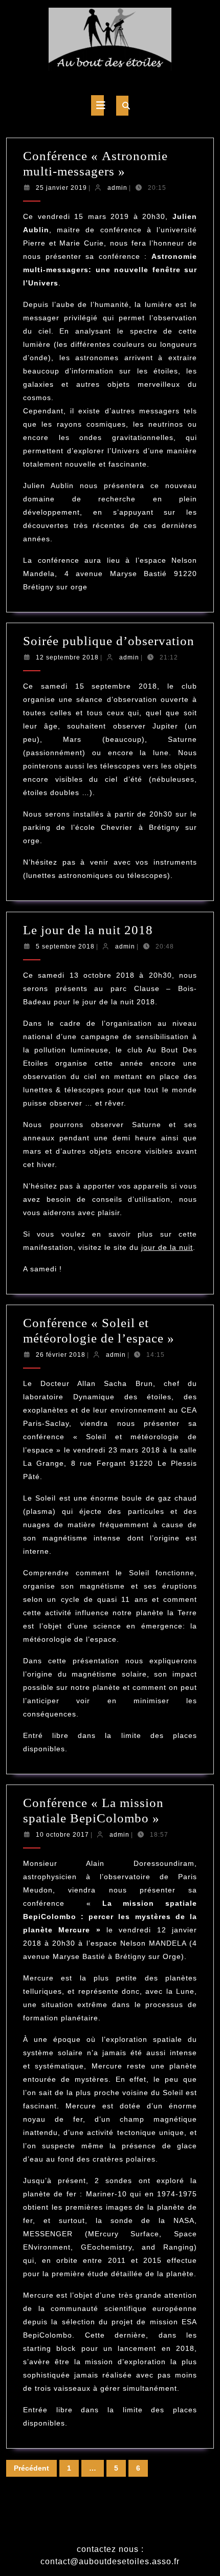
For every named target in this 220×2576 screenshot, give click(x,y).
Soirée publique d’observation (109, 641)
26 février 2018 (61, 1355)
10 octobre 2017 (62, 1835)
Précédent (31, 2468)
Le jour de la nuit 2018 (88, 930)
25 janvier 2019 (61, 188)
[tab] (97, 105)
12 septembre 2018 (67, 657)
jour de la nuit (167, 1247)
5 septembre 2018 (65, 946)
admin (117, 188)
